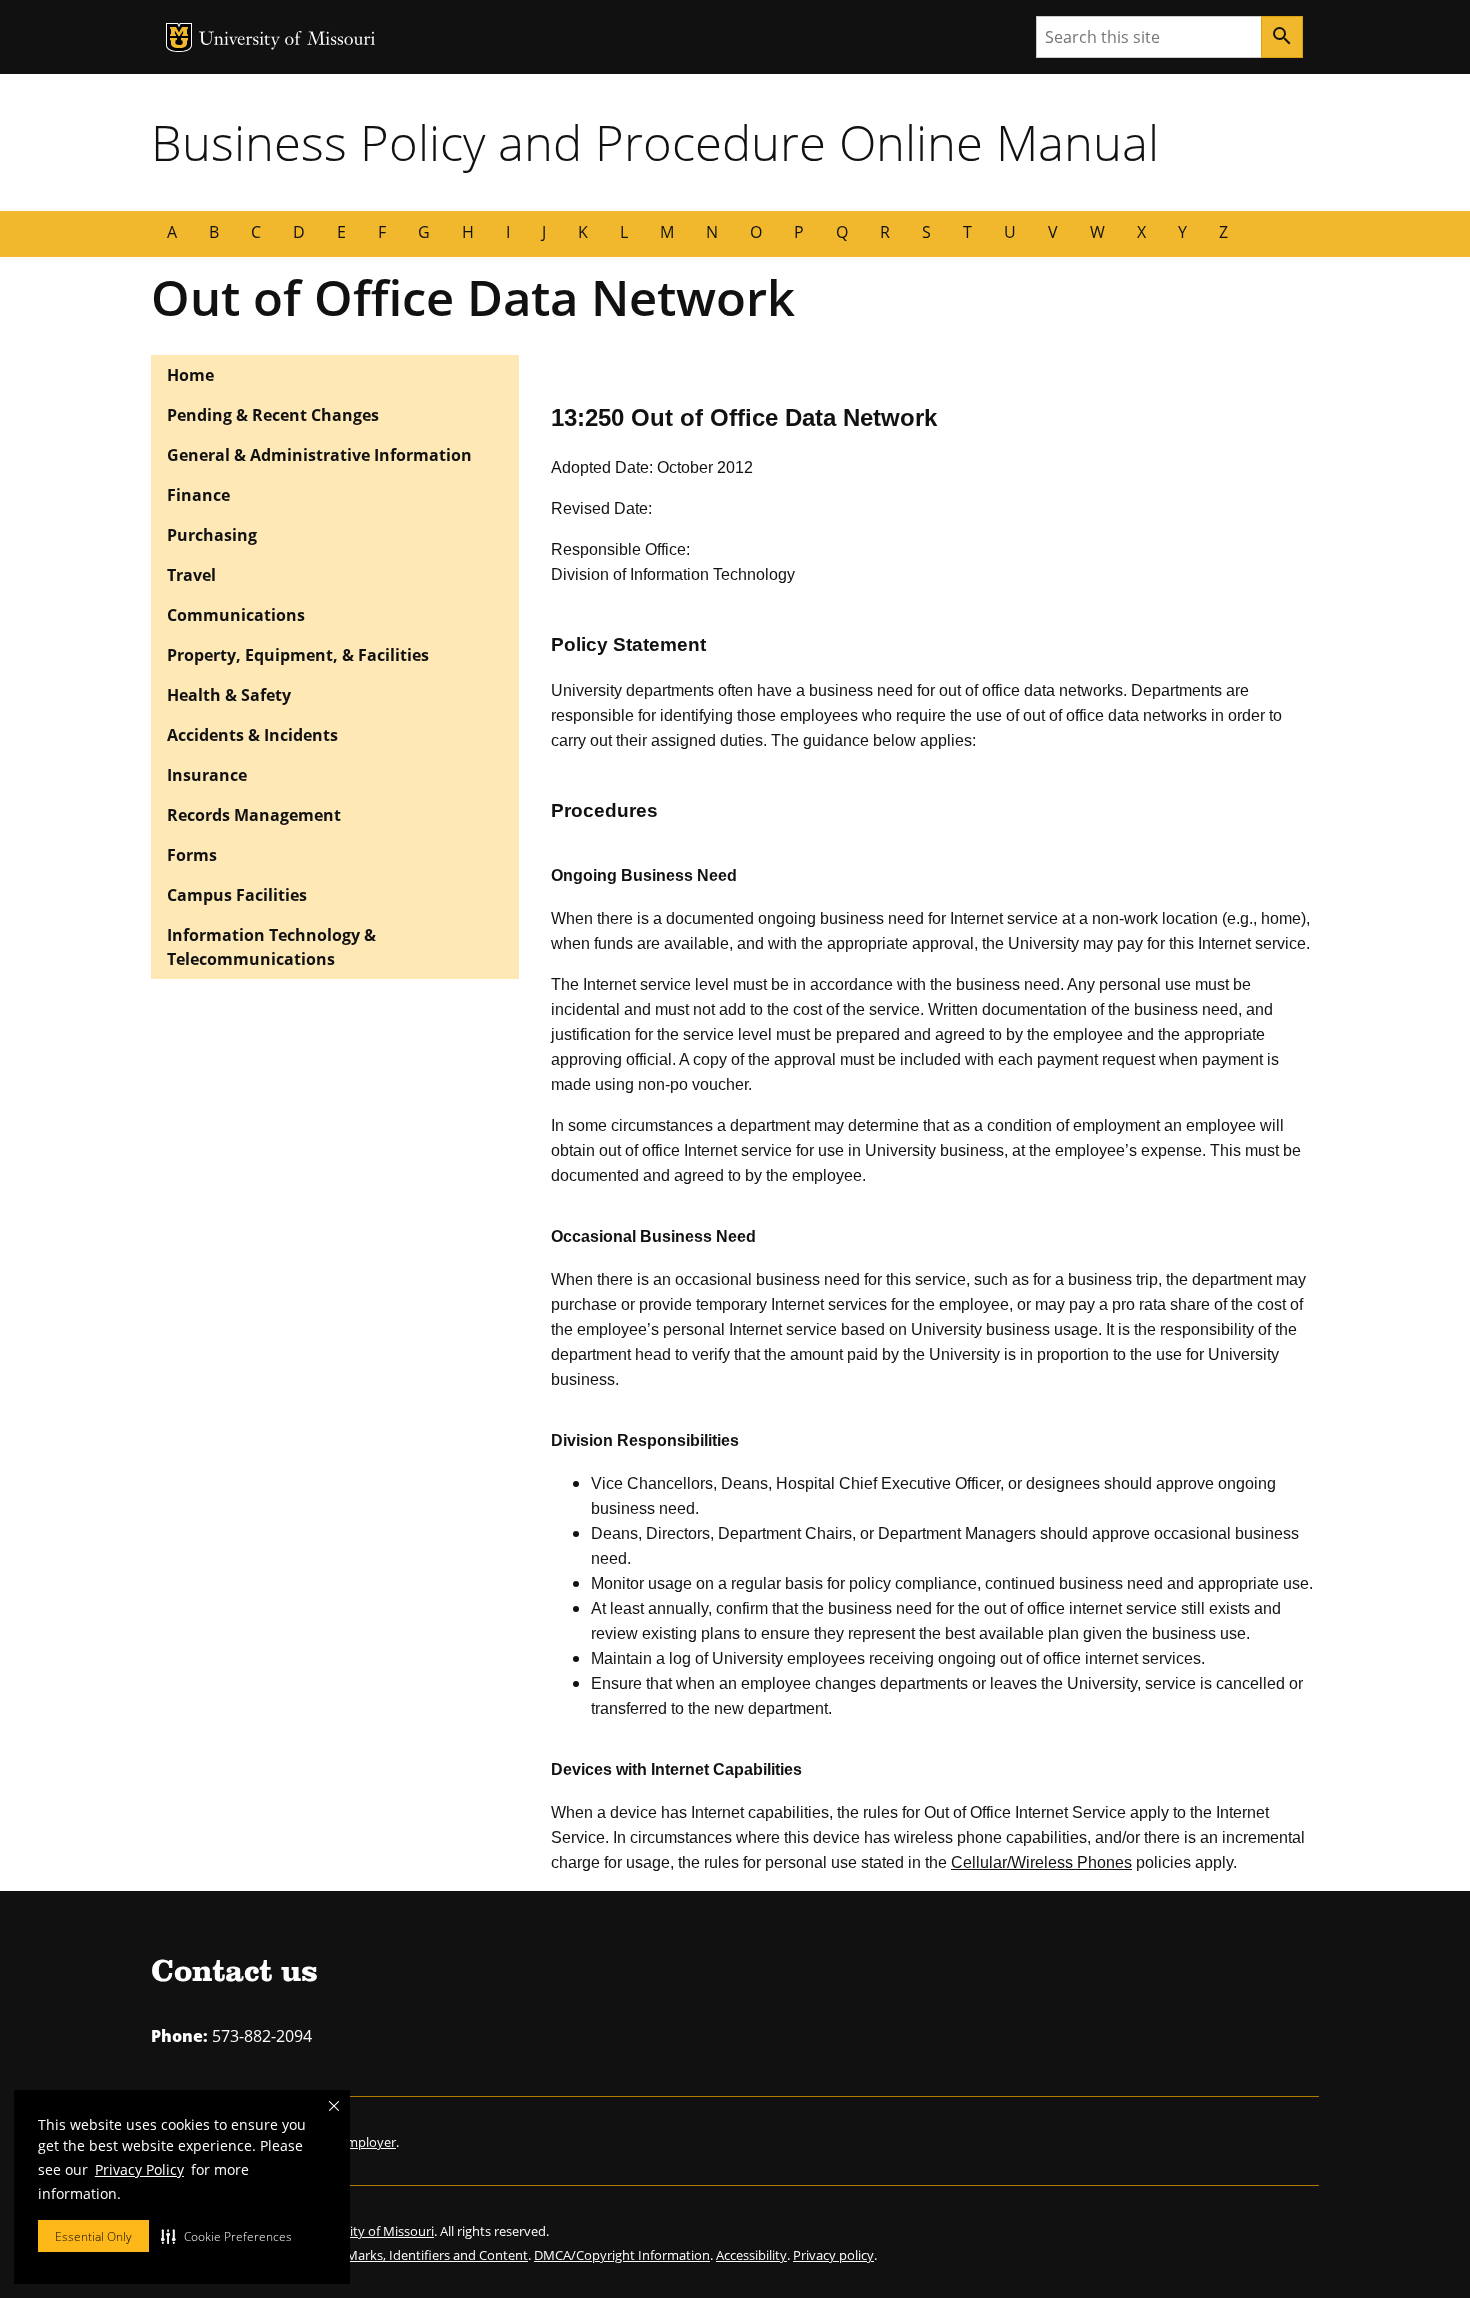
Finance (198, 495)
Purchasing (212, 535)
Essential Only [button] (93, 2236)
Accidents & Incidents (252, 735)
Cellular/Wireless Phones (1041, 1862)
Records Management (254, 815)
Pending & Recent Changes (273, 415)
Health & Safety (229, 695)
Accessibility (751, 2255)
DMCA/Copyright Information (622, 2255)
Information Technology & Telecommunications (271, 947)
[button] (226, 2236)
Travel (191, 575)
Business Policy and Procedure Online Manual (655, 142)
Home (190, 375)
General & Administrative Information (319, 455)
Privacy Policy (139, 2169)
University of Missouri (287, 40)
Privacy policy (833, 2255)
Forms (192, 855)
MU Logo (179, 37)
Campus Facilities (237, 895)
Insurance (207, 775)
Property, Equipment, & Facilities (298, 655)
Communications (236, 615)
